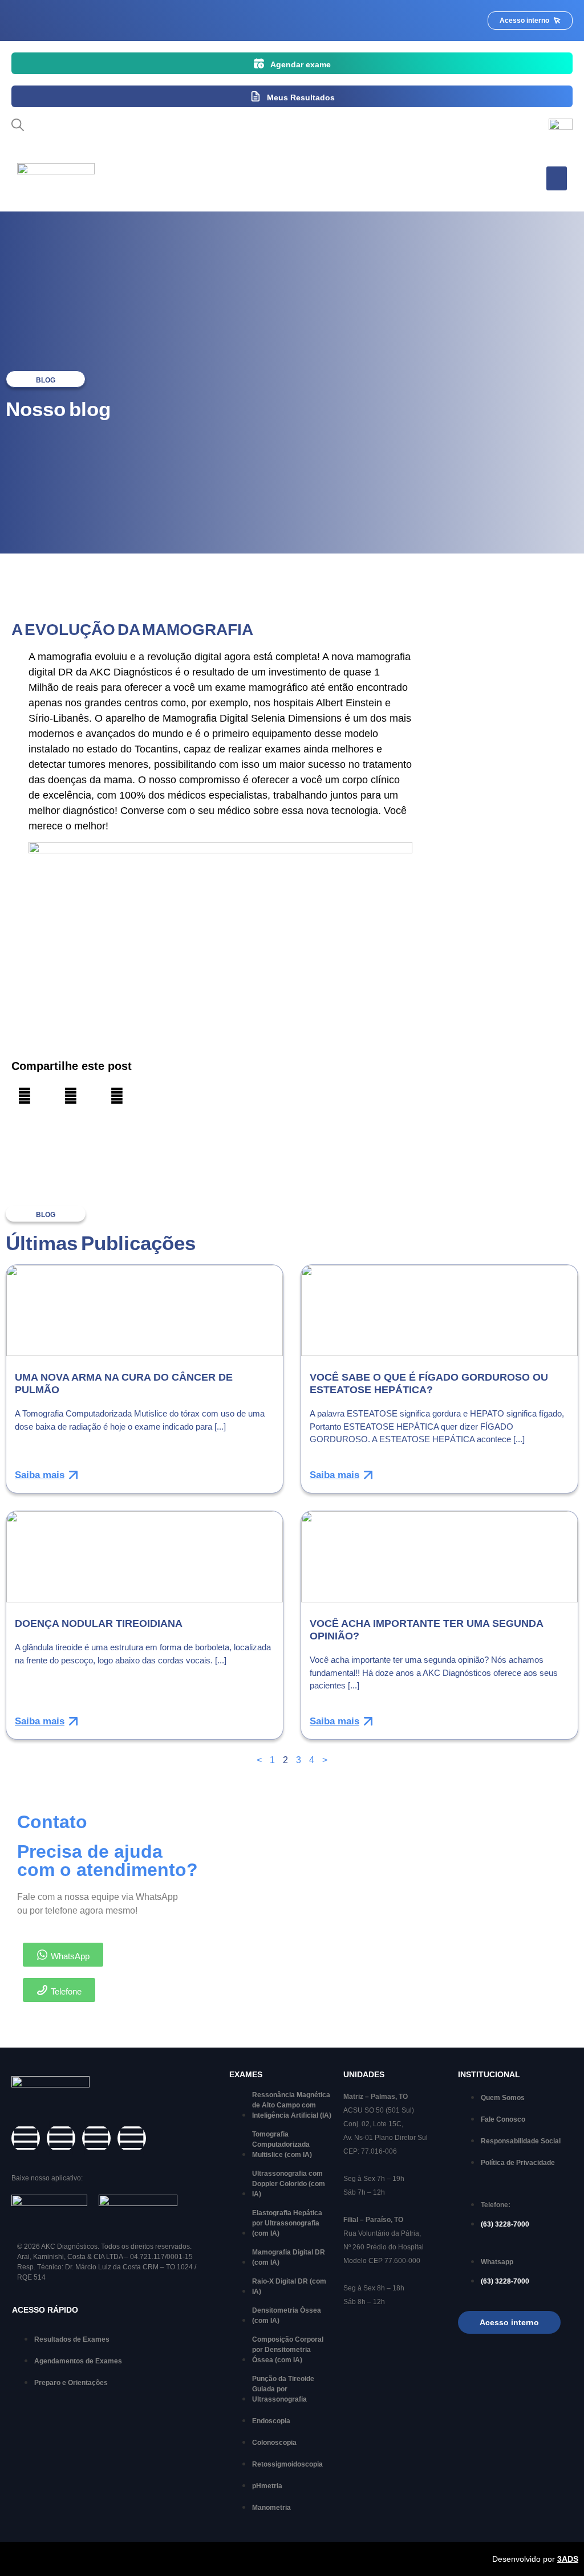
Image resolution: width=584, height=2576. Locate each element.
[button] (557, 178)
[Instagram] (61, 2138)
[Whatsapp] (96, 2138)
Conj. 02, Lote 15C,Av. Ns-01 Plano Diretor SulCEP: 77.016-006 (386, 2138)
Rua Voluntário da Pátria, (382, 2233)
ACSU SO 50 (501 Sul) (379, 2110)
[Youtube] (132, 2138)
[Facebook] (26, 2138)
